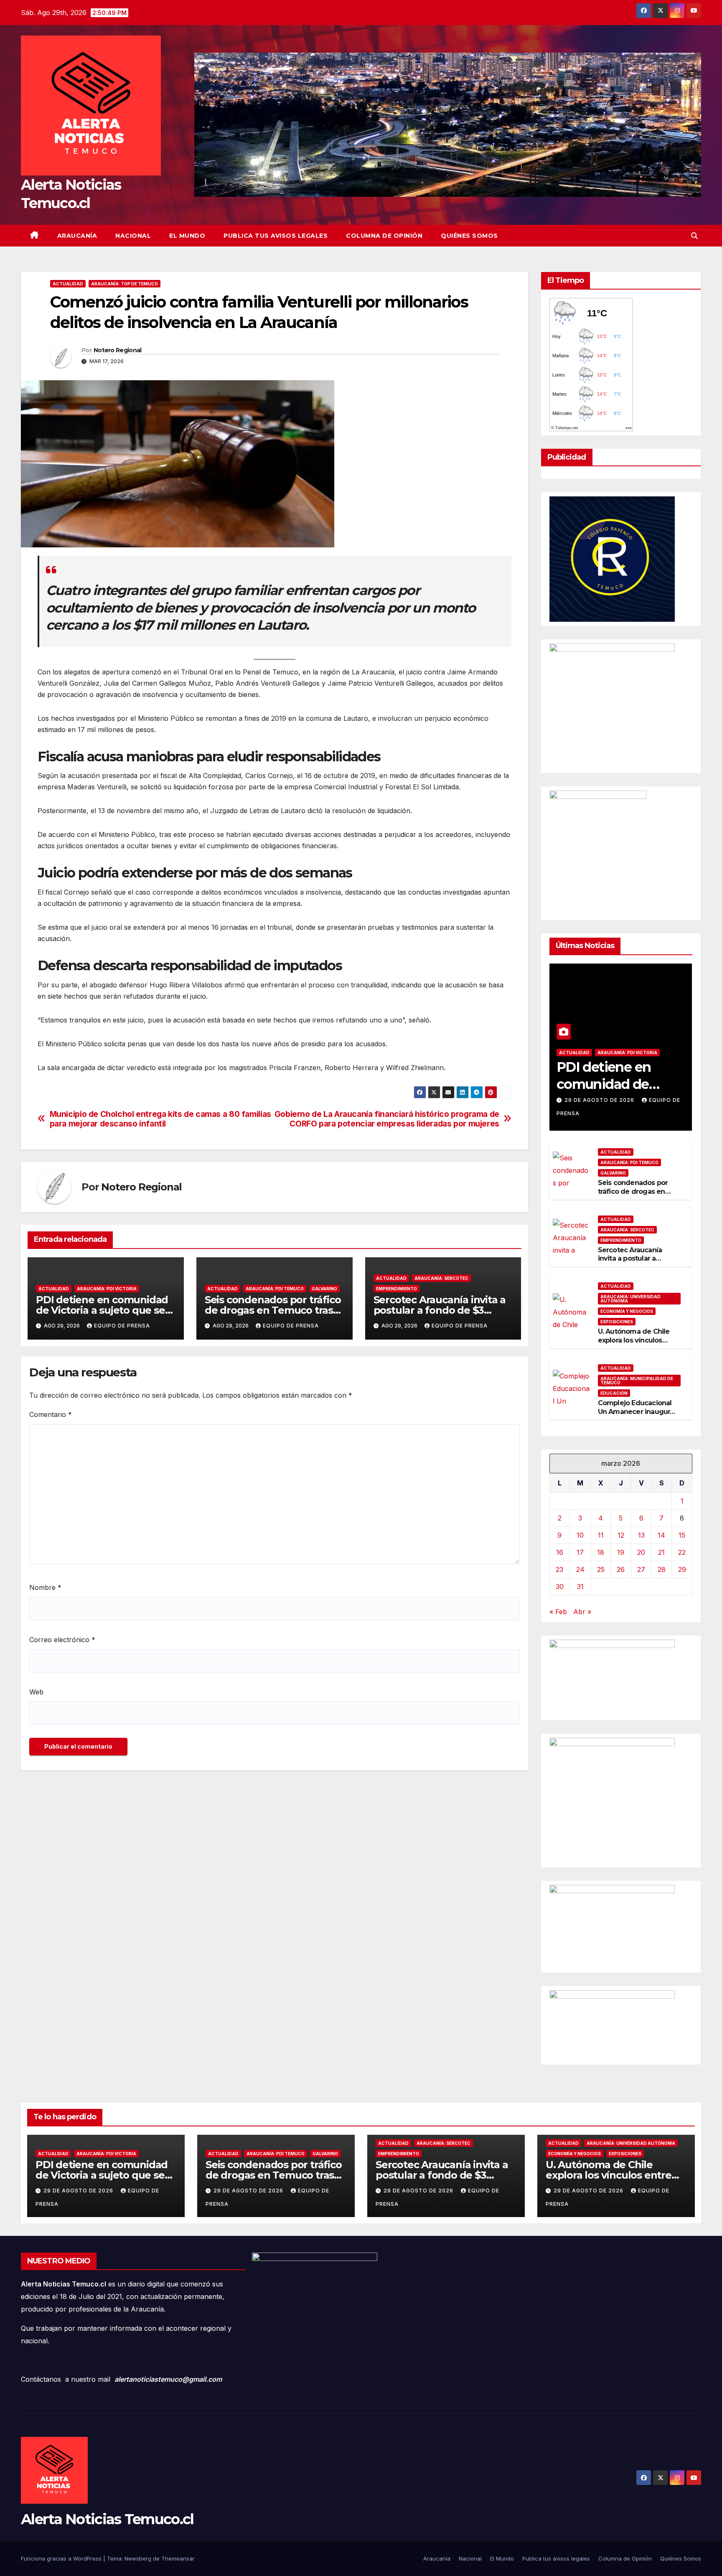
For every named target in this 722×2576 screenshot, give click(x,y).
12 (621, 1535)
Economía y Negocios (627, 1311)
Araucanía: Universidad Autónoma (630, 1299)
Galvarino (324, 1289)
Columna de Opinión (384, 236)
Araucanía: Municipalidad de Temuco (637, 1381)
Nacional (133, 236)
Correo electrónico (62, 1640)
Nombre (45, 1587)
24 (580, 1569)
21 (661, 1552)
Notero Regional (118, 350)
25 (601, 1569)
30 (560, 1587)
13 (641, 1535)
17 (580, 1552)
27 (641, 1569)
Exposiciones (617, 1322)
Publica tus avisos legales (276, 236)
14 (661, 1535)
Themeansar (178, 2558)
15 (682, 1535)
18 (601, 1552)
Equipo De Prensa (122, 1326)
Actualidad (68, 284)
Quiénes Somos (469, 236)
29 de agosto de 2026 (600, 1100)
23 (559, 1569)
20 (641, 1552)
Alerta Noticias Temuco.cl (107, 2519)
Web (36, 1692)
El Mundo (187, 236)
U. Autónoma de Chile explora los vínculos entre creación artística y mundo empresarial (636, 1344)
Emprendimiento (397, 1289)
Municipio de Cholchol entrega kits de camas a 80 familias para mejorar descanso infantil (160, 1119)
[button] (694, 236)
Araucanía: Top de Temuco (125, 284)
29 (682, 1569)
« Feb (558, 1612)
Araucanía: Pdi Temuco (275, 1289)
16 (560, 1552)
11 (601, 1535)
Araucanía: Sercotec (441, 1278)
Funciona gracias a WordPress (62, 2558)
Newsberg (138, 2558)
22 (682, 1552)
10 (580, 1535)
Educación (614, 1393)
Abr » (582, 1612)
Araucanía (77, 236)
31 (580, 1587)
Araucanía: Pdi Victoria (107, 1289)
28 (662, 1569)
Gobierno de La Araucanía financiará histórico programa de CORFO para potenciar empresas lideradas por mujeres (387, 1119)
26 (621, 1569)
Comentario (51, 1414)
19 (621, 1552)
